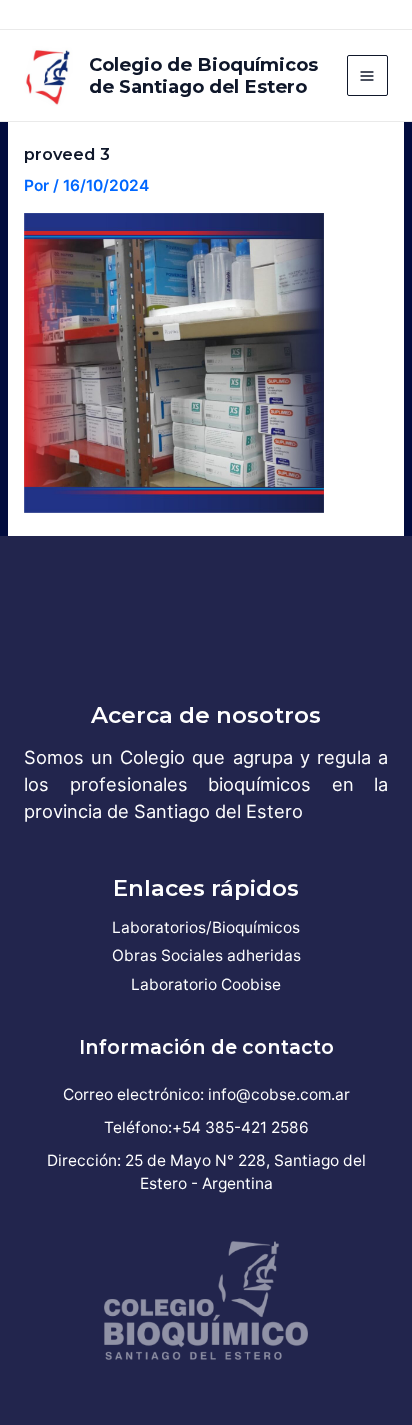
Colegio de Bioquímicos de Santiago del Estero (203, 75)
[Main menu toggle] (367, 75)
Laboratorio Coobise (206, 984)
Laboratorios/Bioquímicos (206, 927)
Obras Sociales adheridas (206, 955)
